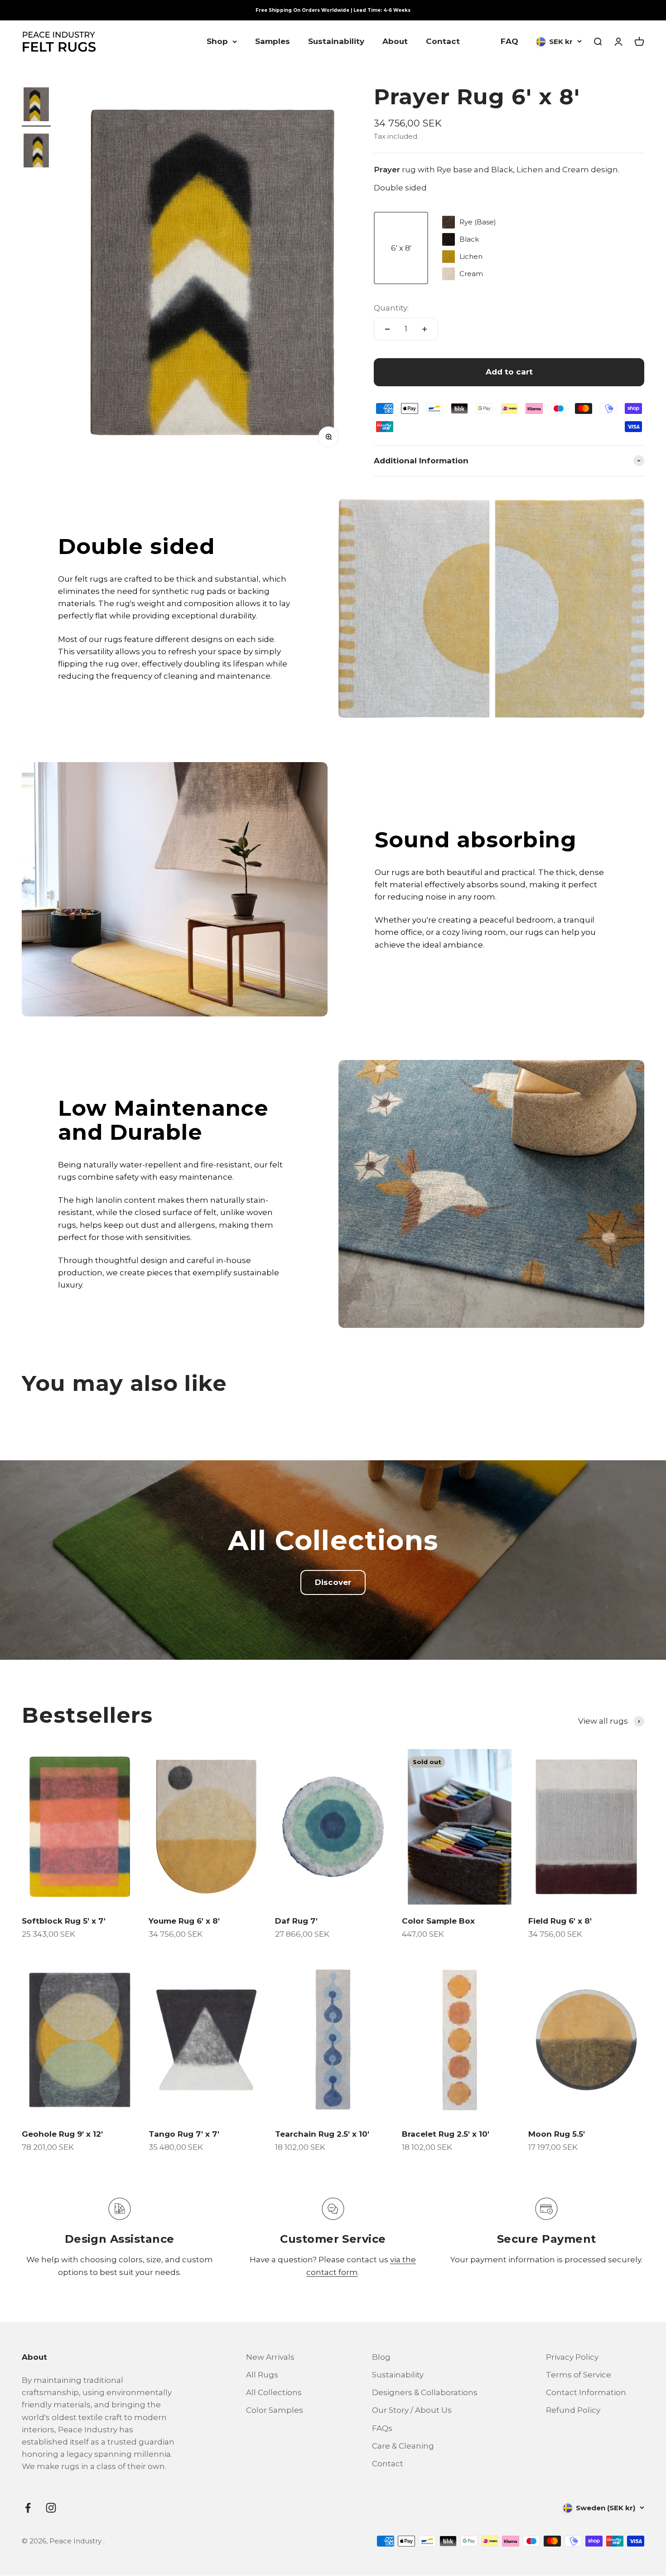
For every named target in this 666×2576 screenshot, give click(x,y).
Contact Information (586, 2392)
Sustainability (336, 41)
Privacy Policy (572, 2357)
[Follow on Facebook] (28, 2508)
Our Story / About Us (412, 2410)
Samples (273, 41)
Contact (443, 41)
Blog (381, 2357)
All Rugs (262, 2375)
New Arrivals (270, 2357)
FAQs (382, 2428)
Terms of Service (579, 2375)
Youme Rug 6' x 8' (184, 1921)
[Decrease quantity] (387, 329)
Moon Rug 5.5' (557, 2134)
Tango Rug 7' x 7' (184, 2134)
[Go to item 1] (36, 106)
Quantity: (391, 308)
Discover (333, 1582)
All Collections (274, 2392)
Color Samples (275, 2410)
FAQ (509, 41)
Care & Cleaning (403, 2446)
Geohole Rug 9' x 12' (62, 2134)
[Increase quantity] (425, 329)
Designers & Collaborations (425, 2392)
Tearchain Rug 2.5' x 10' (322, 2134)
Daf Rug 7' (296, 1921)
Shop (217, 41)
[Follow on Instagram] (51, 2508)
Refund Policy (573, 2410)
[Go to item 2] (36, 152)
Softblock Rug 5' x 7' (64, 1921)
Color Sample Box (438, 1921)
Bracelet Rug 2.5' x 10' (446, 2134)
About (395, 41)
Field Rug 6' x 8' (560, 1921)
